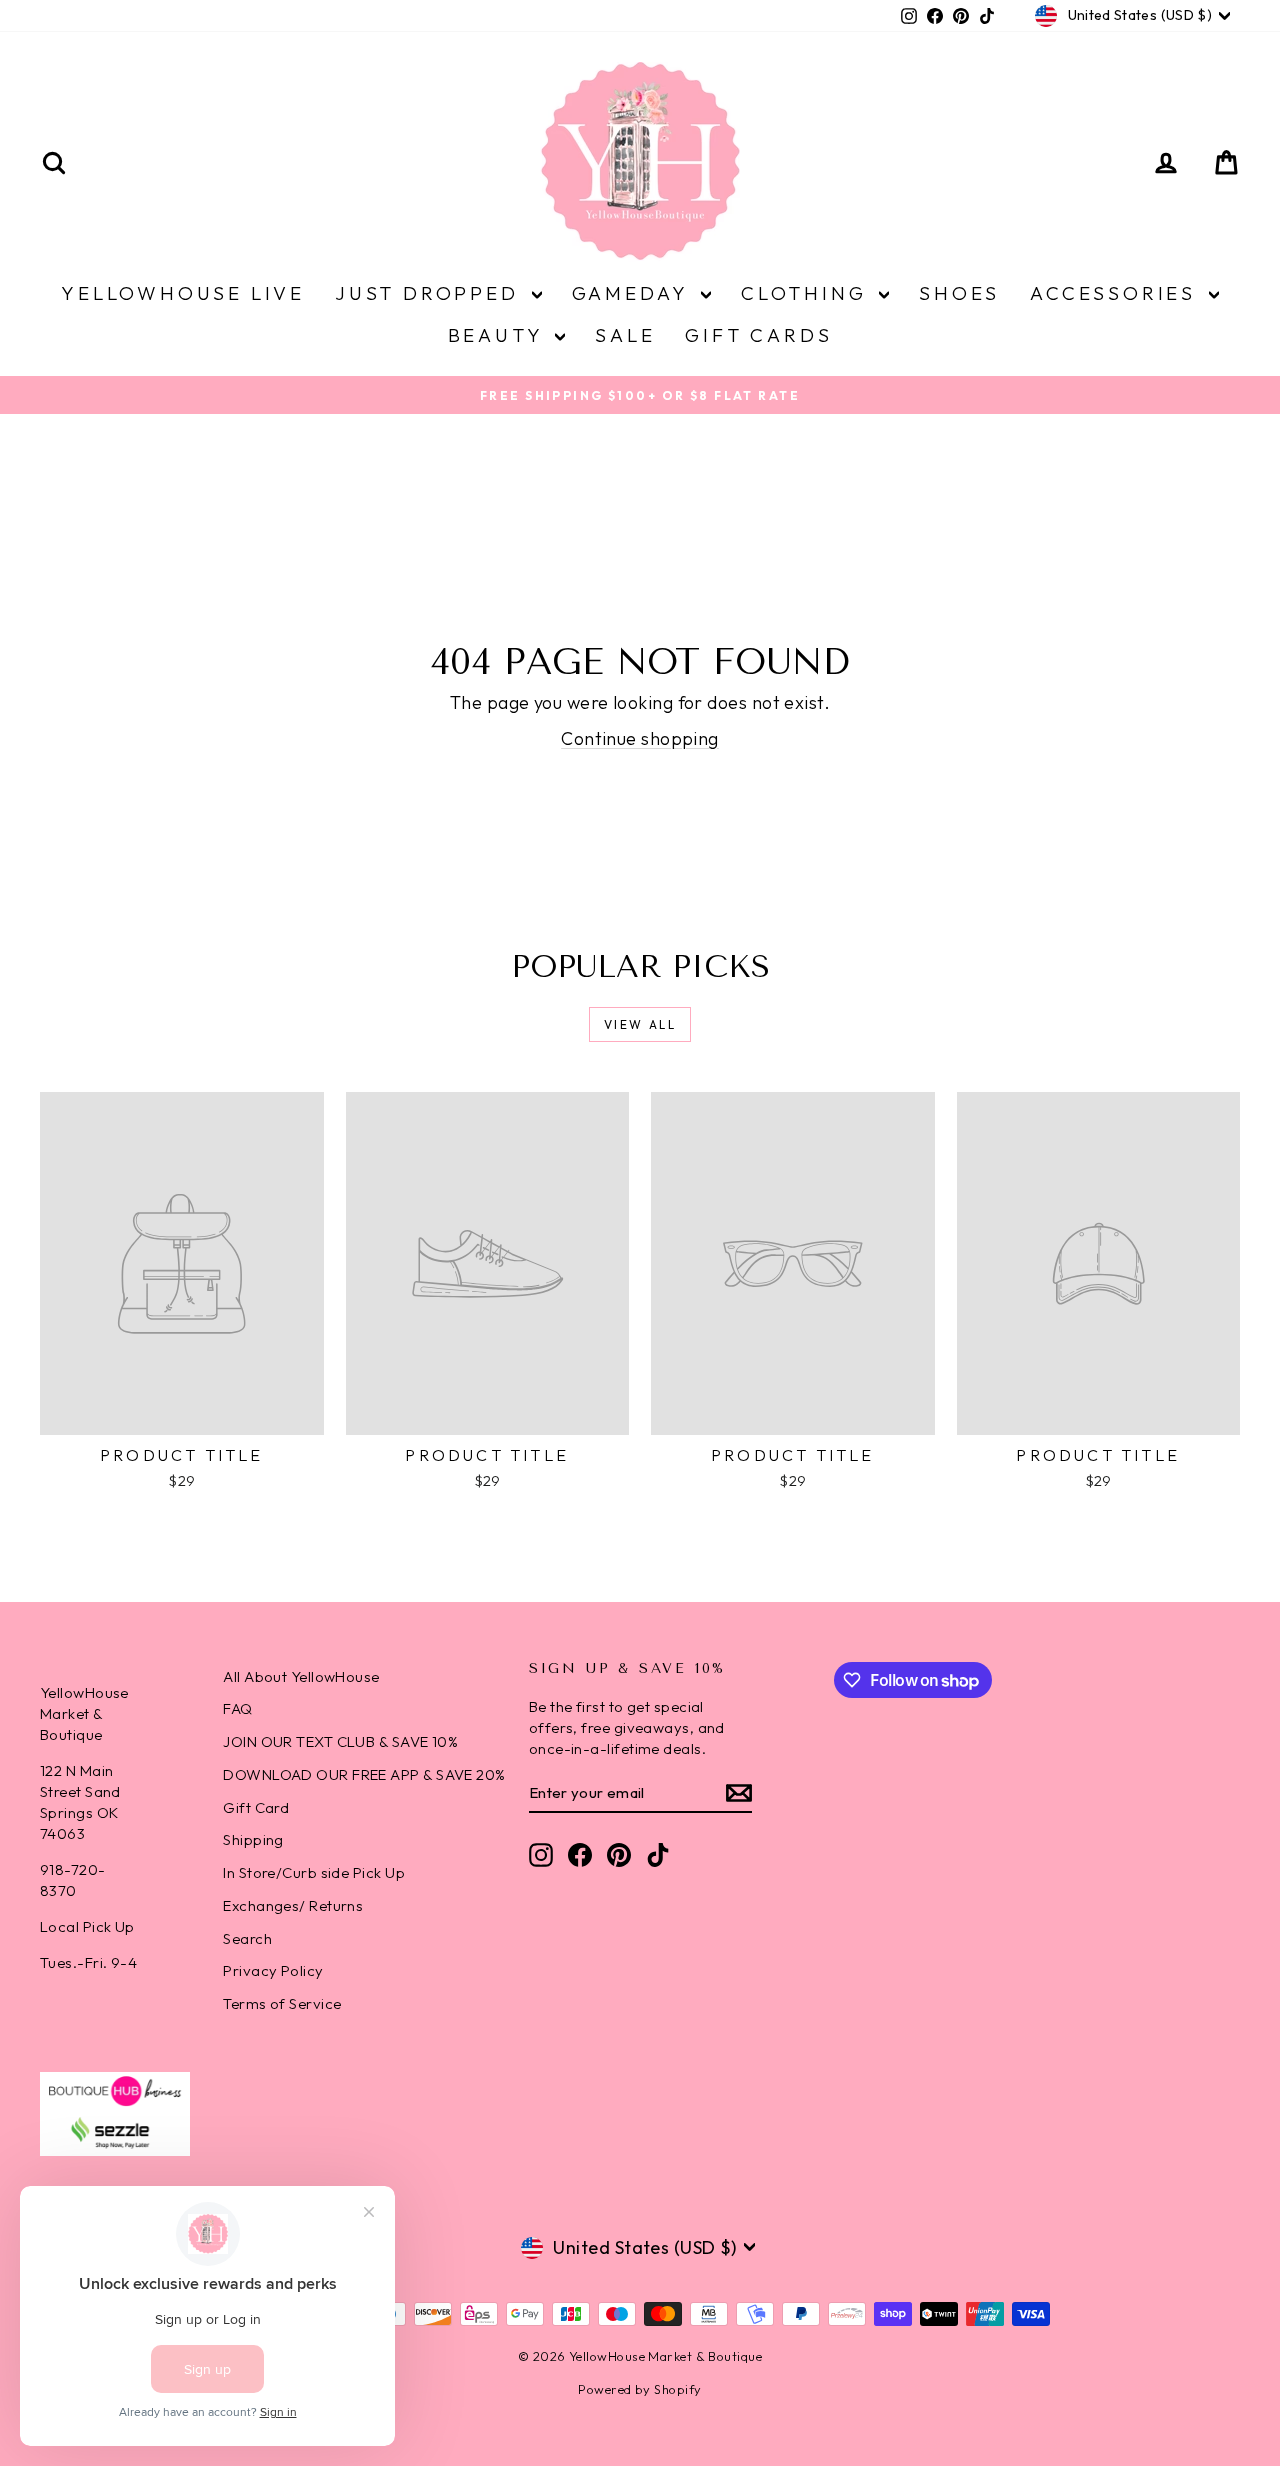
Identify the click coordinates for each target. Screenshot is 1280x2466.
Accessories (1117, 293)
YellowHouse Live (183, 293)
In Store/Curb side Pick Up (314, 1872)
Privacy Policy (273, 1970)
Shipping (253, 1839)
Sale (625, 335)
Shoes (959, 293)
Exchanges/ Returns (293, 1905)
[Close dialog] (1234, 1971)
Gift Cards (758, 335)
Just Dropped (430, 293)
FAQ (237, 1708)
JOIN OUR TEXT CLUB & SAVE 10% (340, 1741)
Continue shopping (640, 738)
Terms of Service (282, 2003)
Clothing (807, 293)
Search (247, 1938)
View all (640, 1024)
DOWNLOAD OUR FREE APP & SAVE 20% (364, 1774)
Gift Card (256, 1807)
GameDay (634, 293)
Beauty (499, 335)
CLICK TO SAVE (675, 2324)
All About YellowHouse (301, 1676)
